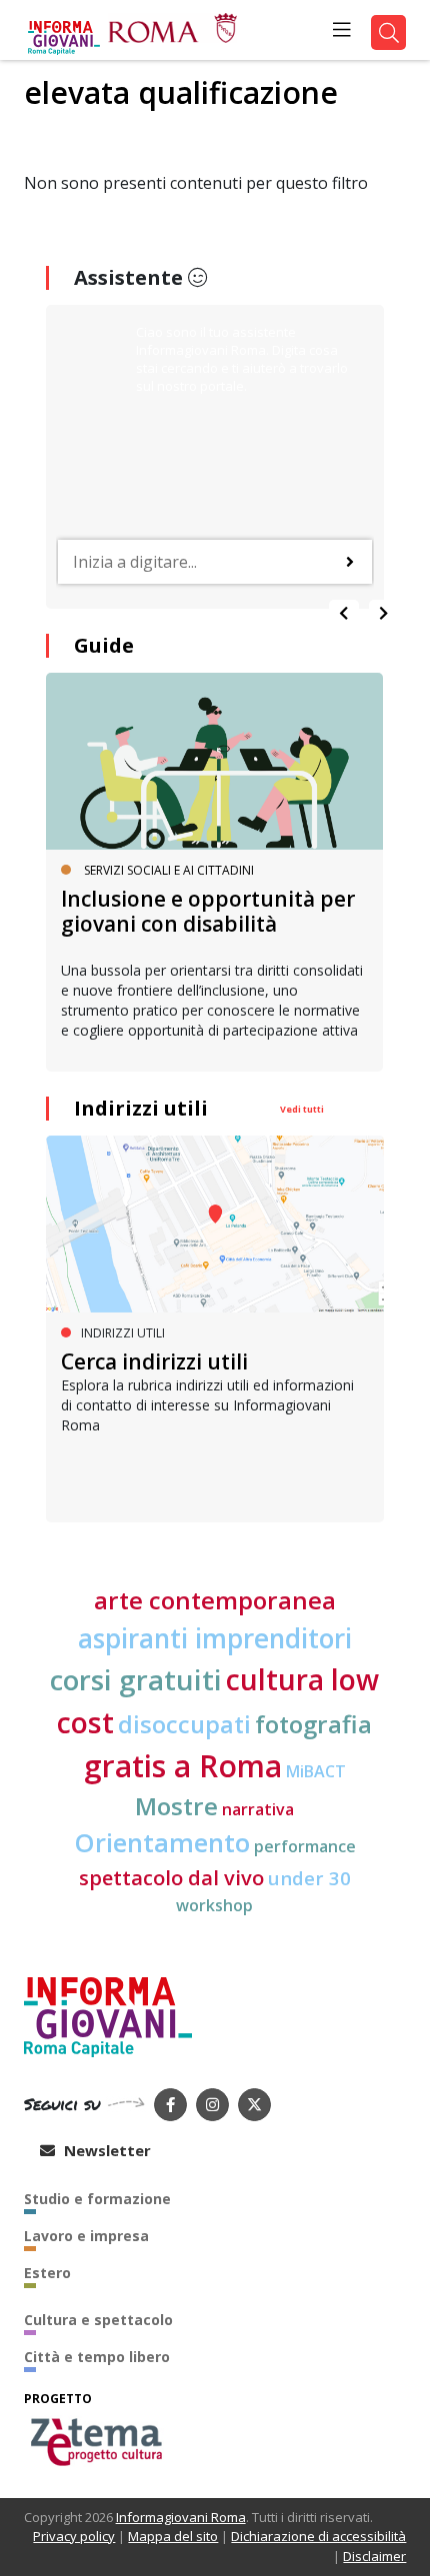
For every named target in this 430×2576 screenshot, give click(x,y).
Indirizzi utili (141, 1108)
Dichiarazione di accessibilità (318, 2536)
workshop (214, 1905)
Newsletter (105, 2150)
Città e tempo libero (97, 2357)
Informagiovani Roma (181, 2517)
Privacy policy (74, 2536)
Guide (104, 645)
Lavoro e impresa (86, 2236)
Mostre (176, 1806)
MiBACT (316, 1771)
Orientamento (162, 1843)
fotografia (313, 1724)
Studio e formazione (97, 2199)
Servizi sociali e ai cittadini (169, 870)
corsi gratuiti (136, 1679)
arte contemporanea (215, 1600)
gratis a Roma (183, 1766)
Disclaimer (374, 2556)
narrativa (258, 1809)
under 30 (309, 1878)
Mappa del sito (173, 2536)
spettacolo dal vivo (171, 1878)
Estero (47, 2273)
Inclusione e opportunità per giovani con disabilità (208, 911)
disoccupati (184, 1724)
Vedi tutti (302, 1109)
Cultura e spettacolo (98, 2320)
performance (305, 1846)
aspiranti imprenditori (215, 1638)
